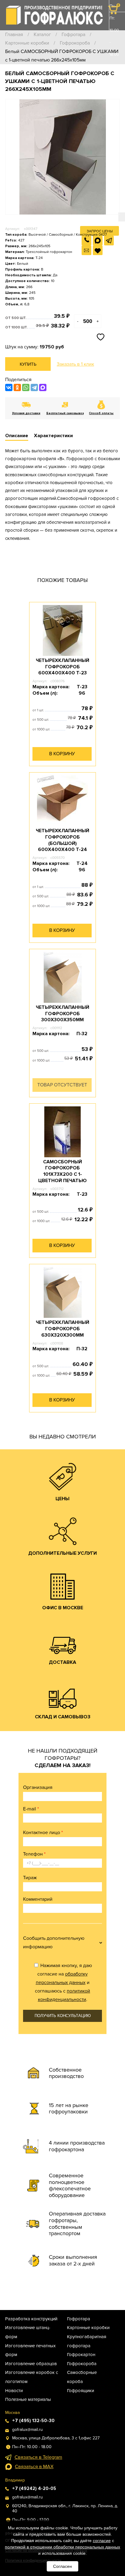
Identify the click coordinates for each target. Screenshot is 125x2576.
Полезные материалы (28, 2399)
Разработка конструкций (31, 2319)
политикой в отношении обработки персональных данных (62, 2547)
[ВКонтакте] (9, 387)
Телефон (34, 1854)
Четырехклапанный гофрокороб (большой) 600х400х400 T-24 (62, 840)
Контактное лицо (43, 1833)
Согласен (62, 2566)
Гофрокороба (75, 43)
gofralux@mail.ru (27, 2430)
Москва (12, 2413)
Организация (38, 1787)
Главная (14, 35)
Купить (28, 364)
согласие (102, 2541)
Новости (14, 2391)
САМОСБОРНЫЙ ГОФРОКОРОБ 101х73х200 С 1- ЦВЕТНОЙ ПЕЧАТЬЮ (62, 1171)
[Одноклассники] (17, 387)
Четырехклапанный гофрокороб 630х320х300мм (62, 1329)
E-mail (31, 1809)
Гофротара (73, 35)
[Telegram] (34, 387)
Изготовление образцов (31, 2364)
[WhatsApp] (26, 387)
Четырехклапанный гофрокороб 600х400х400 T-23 (62, 667)
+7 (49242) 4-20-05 (34, 2488)
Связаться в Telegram (38, 2457)
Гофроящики (81, 2391)
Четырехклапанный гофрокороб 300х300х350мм (62, 1014)
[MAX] (43, 387)
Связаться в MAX (34, 2467)
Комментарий (38, 1899)
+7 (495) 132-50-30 (114, 91)
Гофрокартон (81, 2355)
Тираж (30, 1878)
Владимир (15, 2480)
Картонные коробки (27, 43)
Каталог (42, 35)
